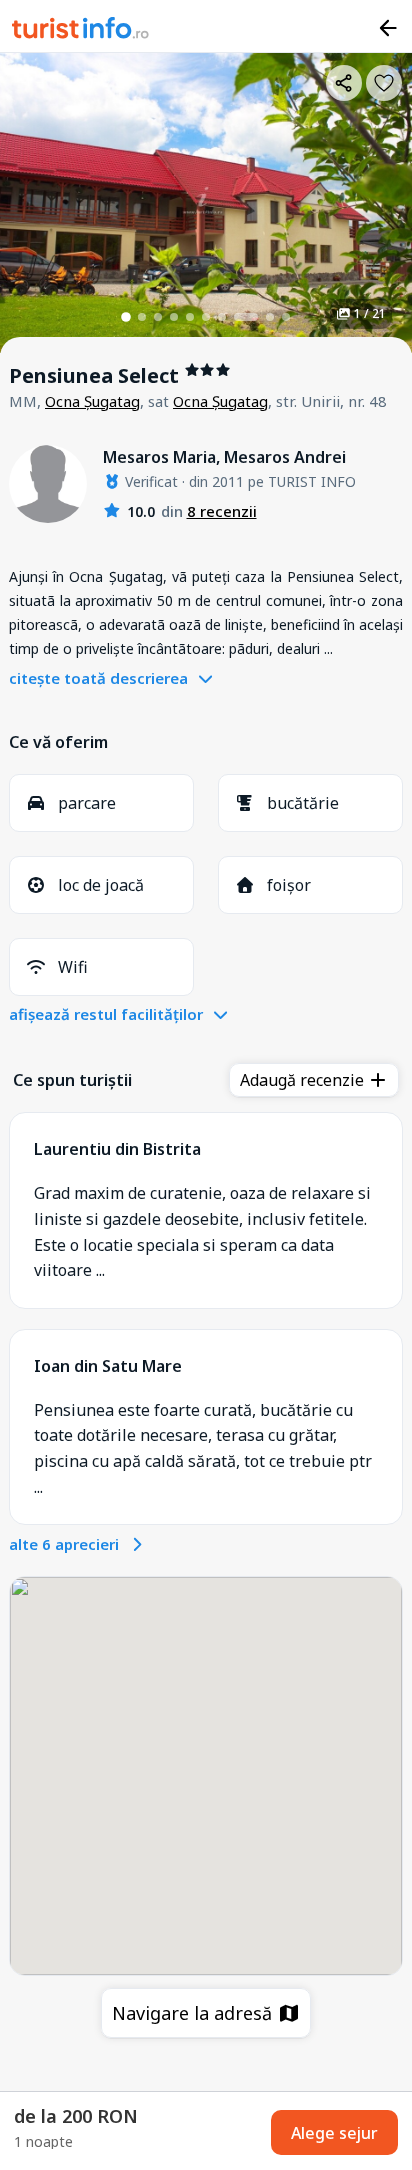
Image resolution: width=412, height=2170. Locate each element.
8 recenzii (222, 511)
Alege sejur (334, 2133)
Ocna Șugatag (92, 401)
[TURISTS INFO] (81, 31)
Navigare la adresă (194, 2013)
